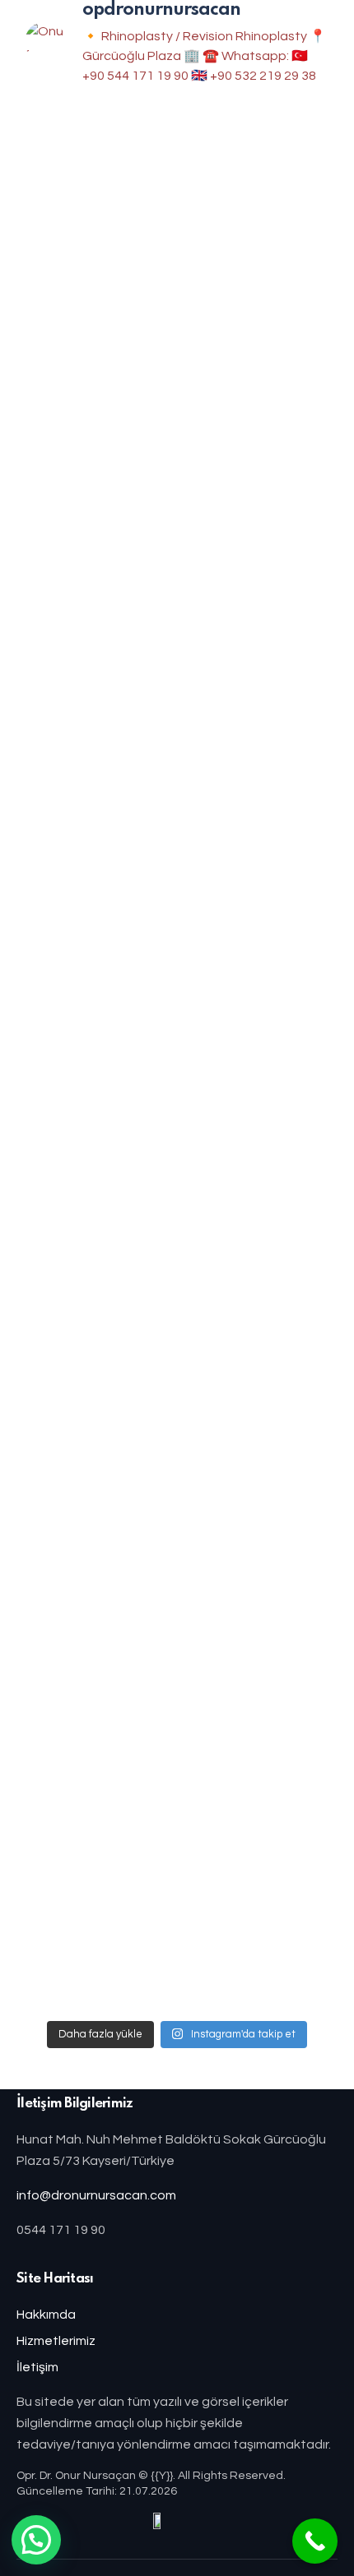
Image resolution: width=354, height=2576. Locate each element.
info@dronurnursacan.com (96, 2195)
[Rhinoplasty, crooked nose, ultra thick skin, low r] (177, 1062)
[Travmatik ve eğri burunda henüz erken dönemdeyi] (177, 472)
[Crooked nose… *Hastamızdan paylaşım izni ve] (177, 1251)
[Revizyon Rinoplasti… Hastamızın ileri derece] (177, 1883)
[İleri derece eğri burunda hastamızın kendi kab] (177, 1461)
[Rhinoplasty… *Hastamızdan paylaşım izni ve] (177, 1672)
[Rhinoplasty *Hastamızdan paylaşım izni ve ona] (177, 872)
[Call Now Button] (315, 2541)
